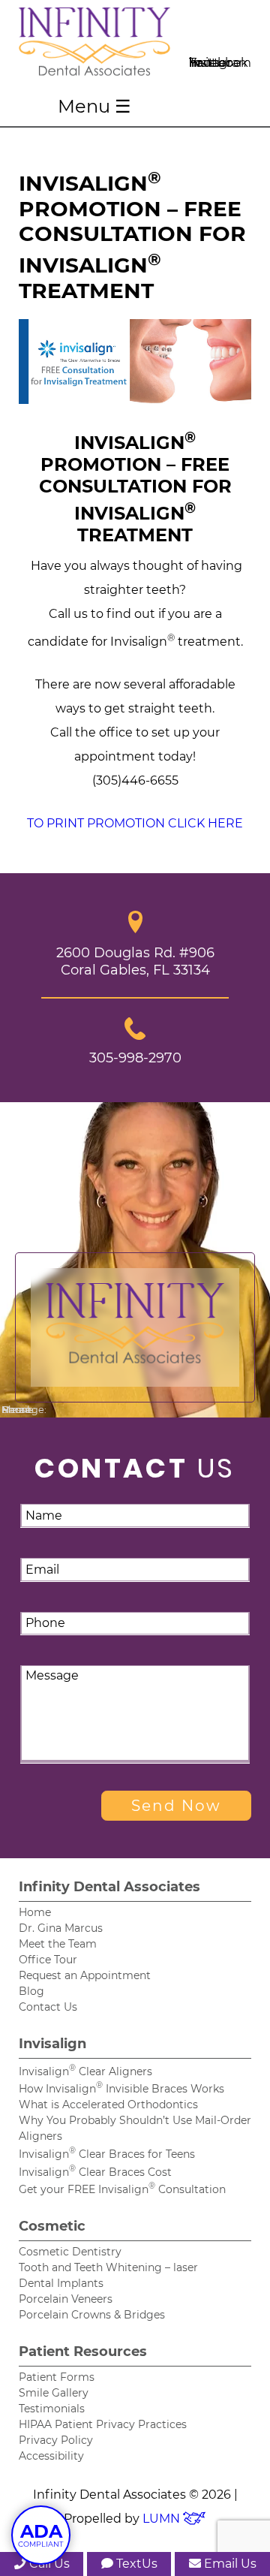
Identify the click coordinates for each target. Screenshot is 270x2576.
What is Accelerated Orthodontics (108, 2104)
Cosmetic (52, 2226)
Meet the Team (58, 1944)
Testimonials (52, 2409)
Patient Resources (83, 2352)
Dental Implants (61, 2283)
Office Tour (48, 1960)
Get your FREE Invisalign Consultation (122, 2189)
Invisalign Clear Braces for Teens (107, 2154)
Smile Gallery (54, 2393)
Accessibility (51, 2456)
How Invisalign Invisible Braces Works (121, 2089)
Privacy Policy (56, 2440)
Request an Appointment (85, 1975)
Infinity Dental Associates (109, 1887)
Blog (31, 1991)
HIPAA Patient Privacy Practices (103, 2424)
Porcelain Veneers (66, 2299)
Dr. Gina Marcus (61, 1928)
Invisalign (52, 2044)
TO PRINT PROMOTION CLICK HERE (135, 823)
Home (35, 1912)
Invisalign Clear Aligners (85, 2071)
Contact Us (48, 2007)
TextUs (135, 2564)
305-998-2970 (135, 1057)
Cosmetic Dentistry (70, 2252)
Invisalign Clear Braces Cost (95, 2172)
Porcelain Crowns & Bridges (92, 2315)
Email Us (229, 2564)
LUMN (163, 2519)
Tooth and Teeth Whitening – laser (108, 2267)
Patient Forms (57, 2377)
